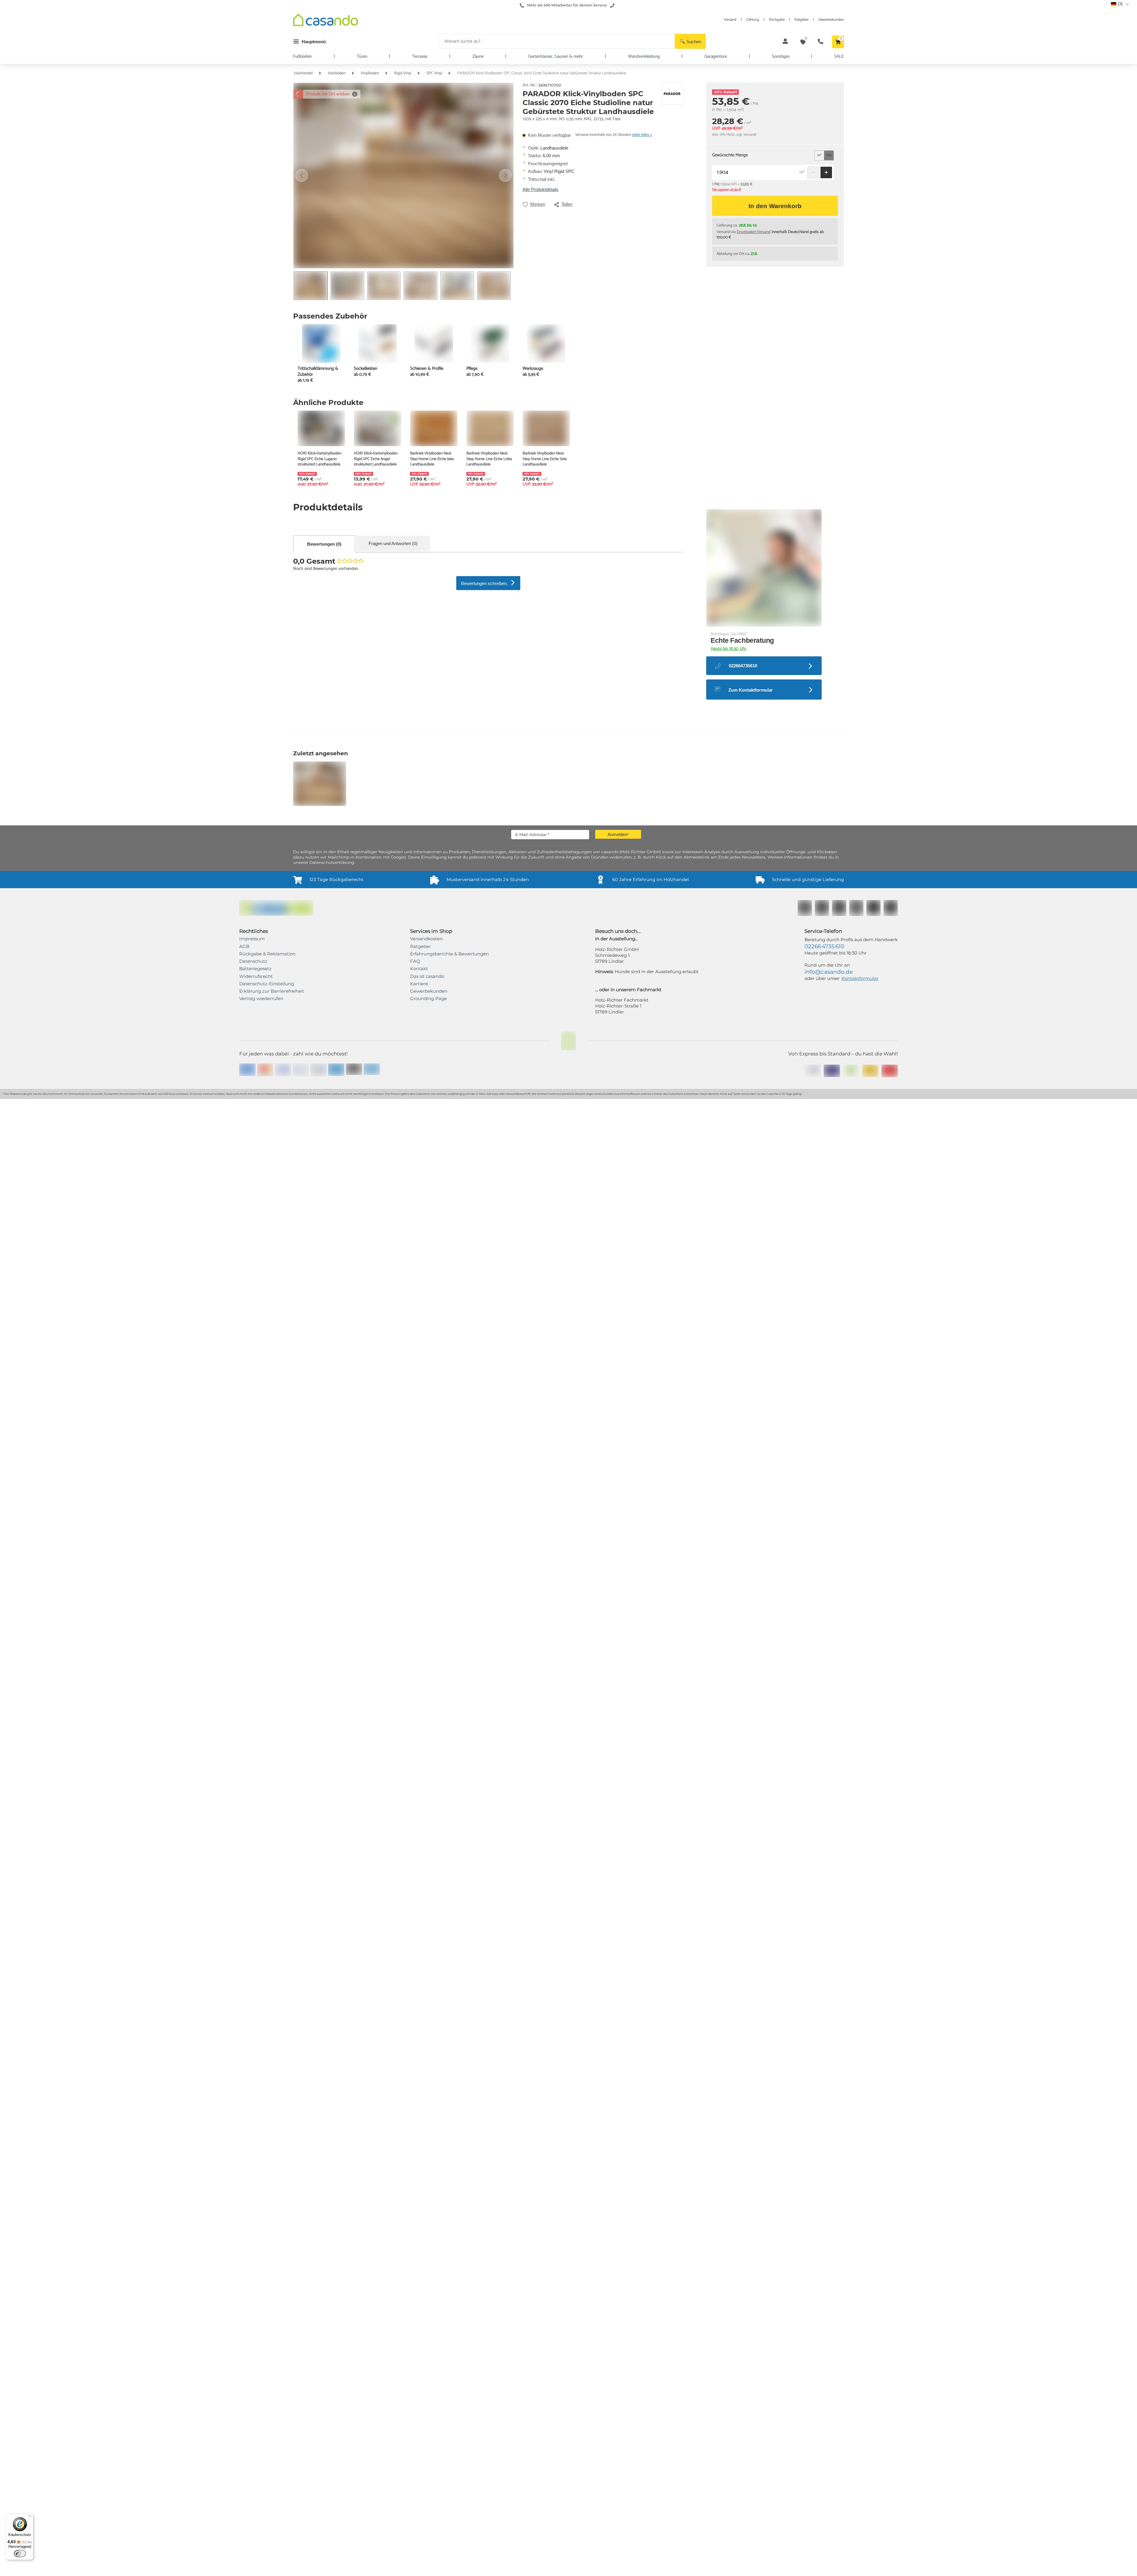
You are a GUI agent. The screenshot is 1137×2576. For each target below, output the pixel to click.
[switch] (20, 2553)
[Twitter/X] (873, 2257)
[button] (690, 41)
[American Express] (247, 2418)
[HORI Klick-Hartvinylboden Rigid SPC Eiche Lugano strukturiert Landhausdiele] (321, 428)
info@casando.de (829, 2321)
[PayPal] (301, 2419)
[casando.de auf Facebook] (805, 2257)
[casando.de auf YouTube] (856, 2257)
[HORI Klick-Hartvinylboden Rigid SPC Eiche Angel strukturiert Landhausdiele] (378, 428)
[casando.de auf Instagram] (822, 2257)
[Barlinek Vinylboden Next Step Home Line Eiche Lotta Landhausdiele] (490, 428)
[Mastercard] (265, 2419)
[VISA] (283, 2419)
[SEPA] (318, 2419)
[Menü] (30, 2517)
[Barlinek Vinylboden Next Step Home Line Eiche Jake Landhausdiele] (434, 428)
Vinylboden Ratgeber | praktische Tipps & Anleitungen (463, 1419)
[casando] (326, 21)
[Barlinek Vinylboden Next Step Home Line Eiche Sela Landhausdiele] (546, 428)
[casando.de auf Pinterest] (839, 2257)
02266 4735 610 (824, 2295)
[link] (272, 2340)
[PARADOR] (672, 94)
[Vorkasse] (336, 2418)
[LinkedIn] (891, 2257)
